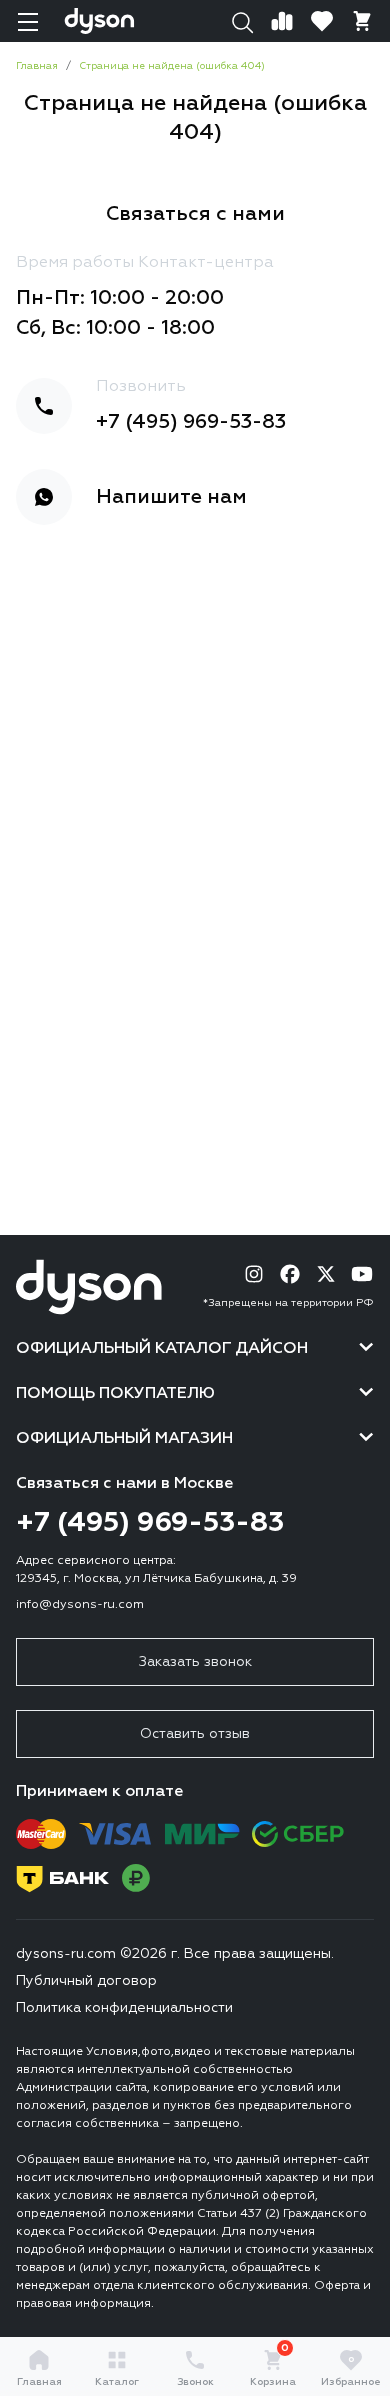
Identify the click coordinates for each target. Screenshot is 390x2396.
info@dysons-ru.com (80, 1605)
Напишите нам (171, 497)
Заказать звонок (195, 1662)
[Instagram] (254, 1274)
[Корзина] (362, 21)
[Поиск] (242, 21)
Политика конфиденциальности (124, 2008)
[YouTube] (362, 1274)
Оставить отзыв (195, 1734)
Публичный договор (86, 1981)
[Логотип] (99, 21)
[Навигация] (28, 21)
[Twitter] (326, 1274)
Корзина (273, 2367)
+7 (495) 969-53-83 (191, 422)
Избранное (351, 2371)
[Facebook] (290, 1274)
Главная (39, 2382)
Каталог (117, 2382)
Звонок (195, 2382)
